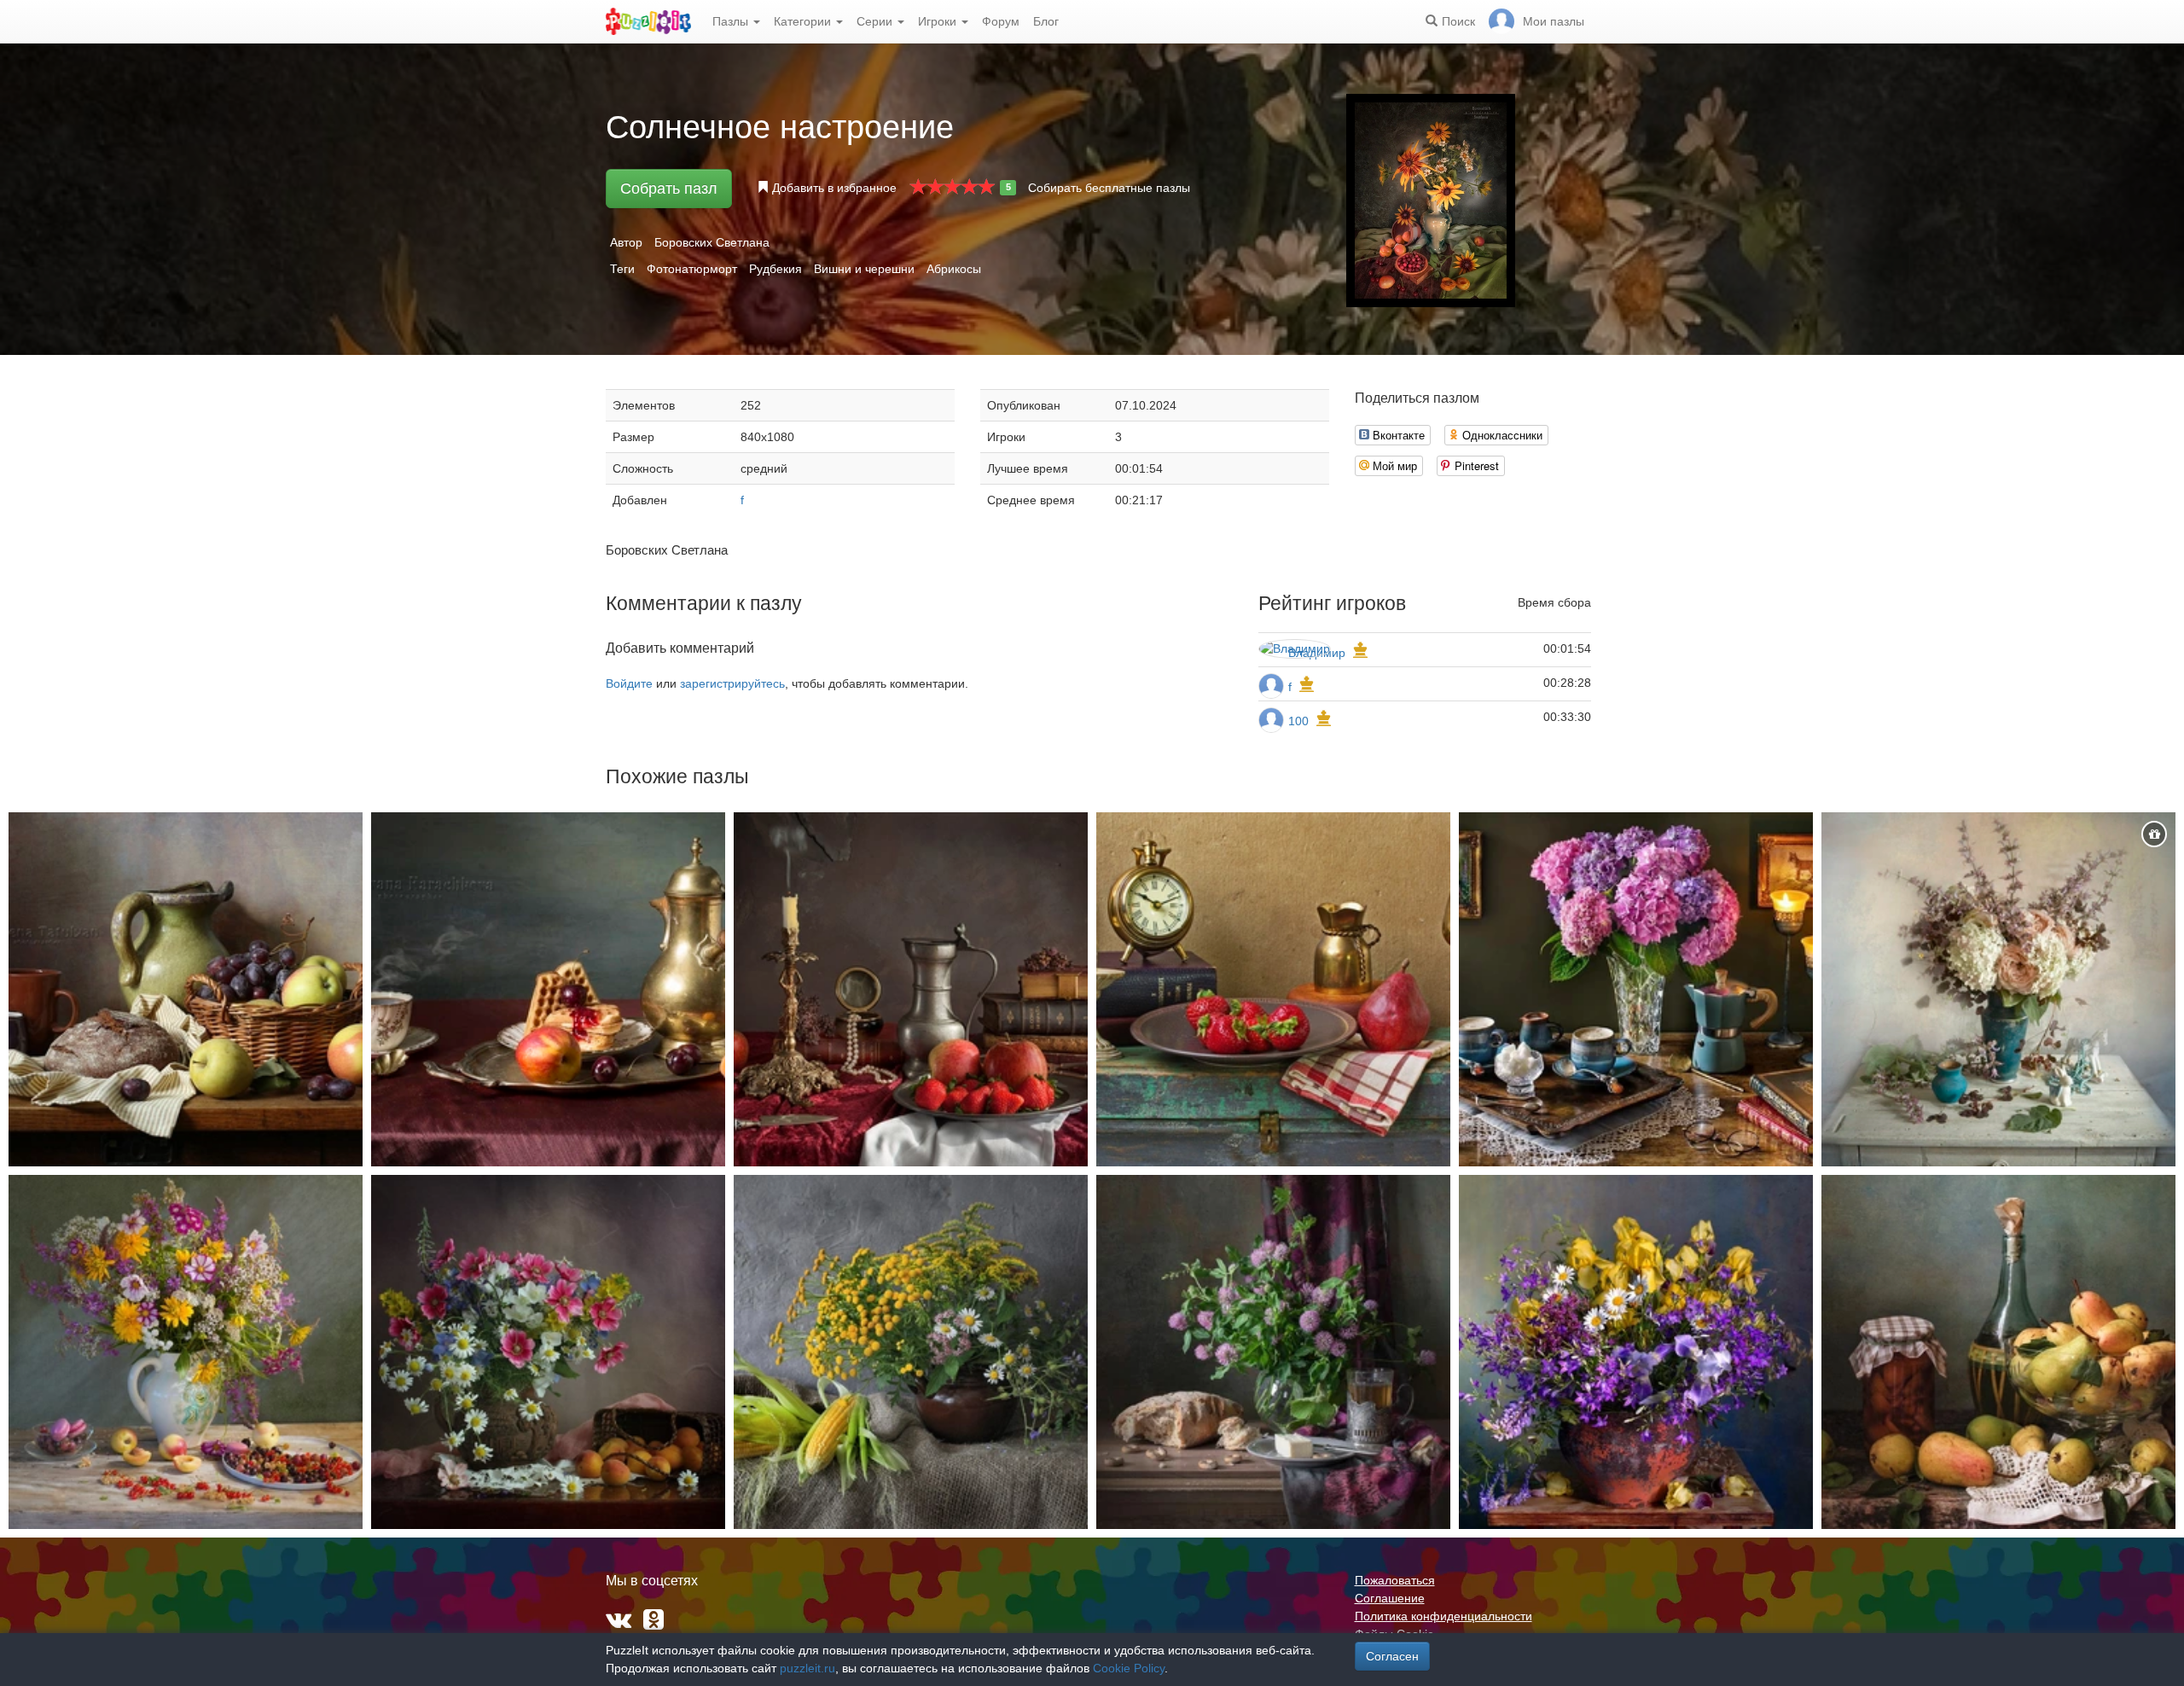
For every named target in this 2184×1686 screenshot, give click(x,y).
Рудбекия (775, 269)
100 (1298, 721)
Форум (1001, 21)
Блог (1046, 21)
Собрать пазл (669, 189)
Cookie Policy (1129, 1668)
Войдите (629, 683)
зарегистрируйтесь (732, 683)
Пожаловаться (1395, 1580)
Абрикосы (954, 269)
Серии (876, 21)
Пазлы (732, 21)
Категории (804, 21)
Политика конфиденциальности (1443, 1616)
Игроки (939, 21)
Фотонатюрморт (692, 269)
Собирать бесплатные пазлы (1109, 188)
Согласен (1392, 1656)
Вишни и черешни (864, 269)
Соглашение (1390, 1598)
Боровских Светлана (712, 242)
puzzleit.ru (807, 1668)
